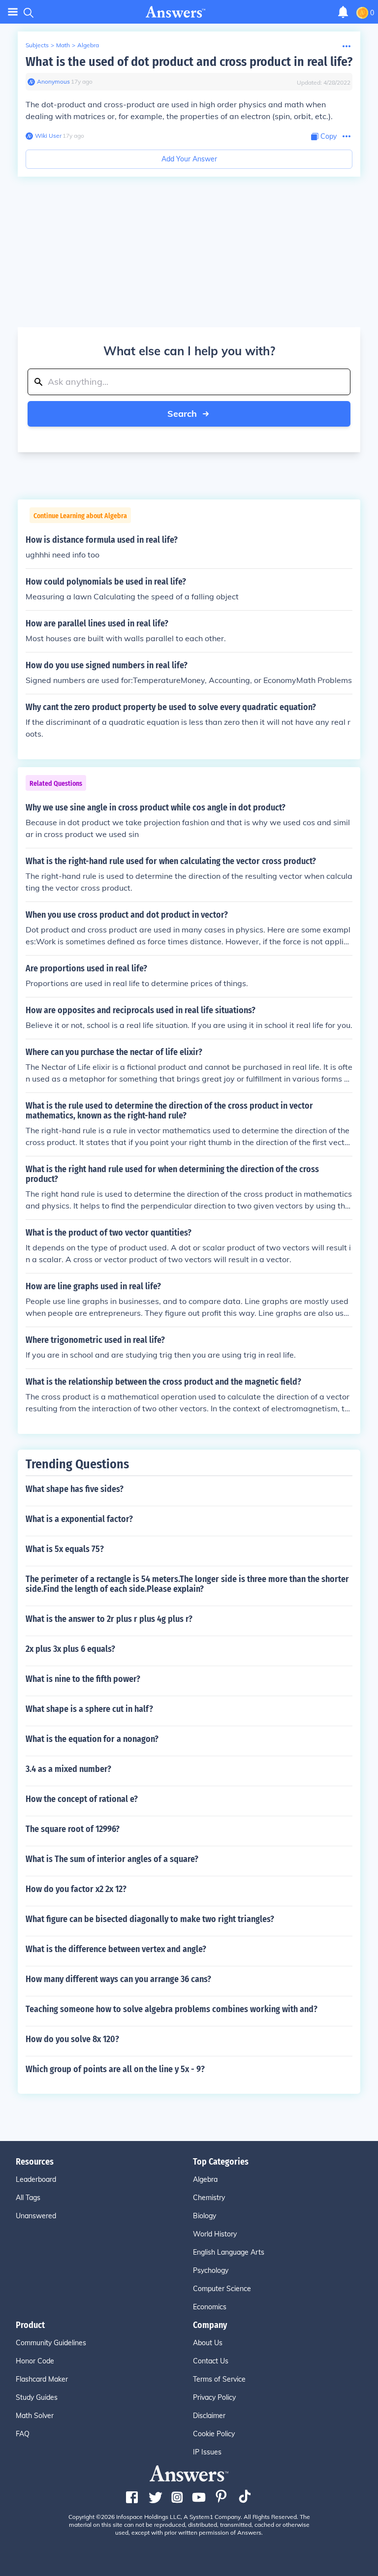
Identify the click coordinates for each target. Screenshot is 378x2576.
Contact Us (211, 2361)
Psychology (211, 2270)
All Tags (28, 2198)
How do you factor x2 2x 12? (76, 1889)
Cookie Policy (214, 2434)
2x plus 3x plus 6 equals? (70, 1649)
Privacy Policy (214, 2397)
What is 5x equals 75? (65, 1549)
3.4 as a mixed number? (68, 1769)
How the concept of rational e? (82, 1799)
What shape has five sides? (75, 1489)
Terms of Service (219, 2379)
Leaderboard (36, 2179)
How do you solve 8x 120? (72, 2039)
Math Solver (35, 2416)
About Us (208, 2343)
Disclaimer (209, 2416)
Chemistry (209, 2198)
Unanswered (36, 2216)
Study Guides (37, 2397)
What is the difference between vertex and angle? (116, 1949)
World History (215, 2234)
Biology (205, 2216)
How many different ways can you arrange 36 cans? (118, 1979)
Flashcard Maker (42, 2379)
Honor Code (35, 2361)
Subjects (37, 45)
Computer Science (222, 2289)
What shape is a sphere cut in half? (89, 1709)
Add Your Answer (189, 159)
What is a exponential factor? (79, 1519)
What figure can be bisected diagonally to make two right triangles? (150, 1919)
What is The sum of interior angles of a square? (112, 1859)
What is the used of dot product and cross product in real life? (189, 62)
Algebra (88, 45)
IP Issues (207, 2452)
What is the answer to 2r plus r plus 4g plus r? (109, 1619)
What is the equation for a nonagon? (92, 1739)
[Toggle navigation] (13, 12)
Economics (210, 2307)
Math (63, 45)
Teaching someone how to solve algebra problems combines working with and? (172, 2009)
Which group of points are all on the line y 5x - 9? (115, 2069)
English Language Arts (229, 2252)
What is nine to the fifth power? (83, 1679)
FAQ (23, 2434)
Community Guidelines (51, 2343)
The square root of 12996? (73, 1829)
